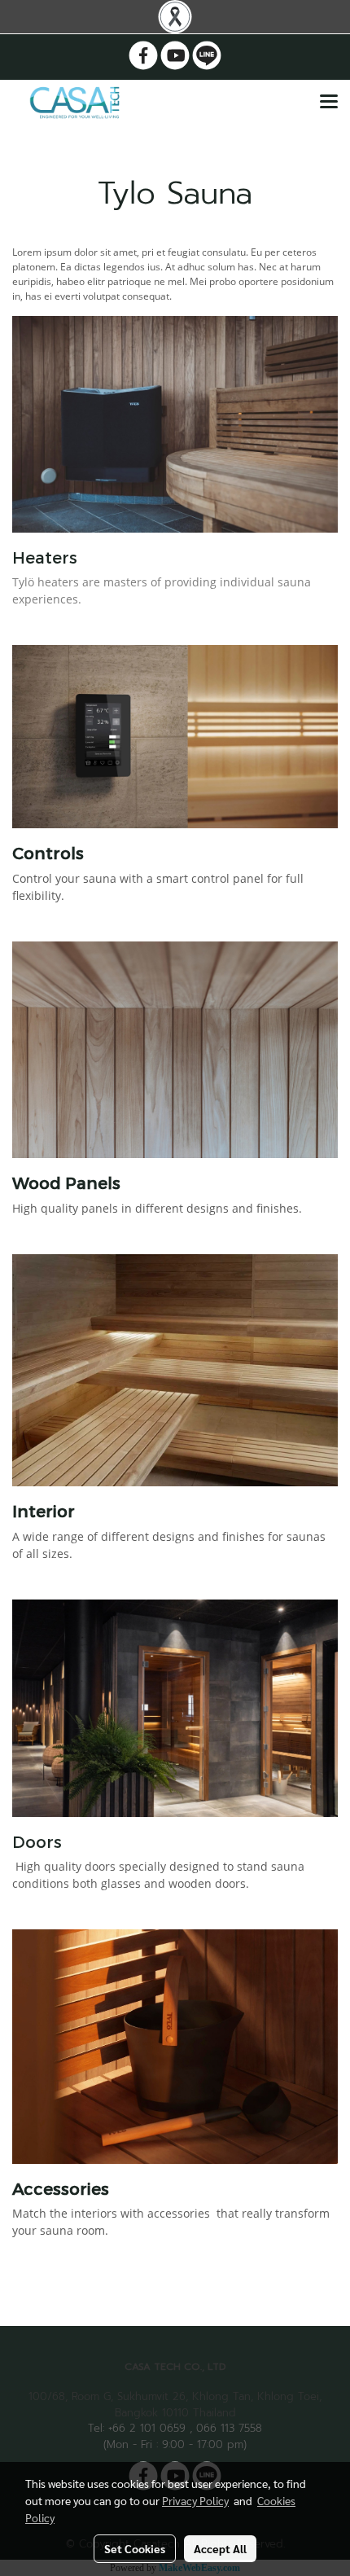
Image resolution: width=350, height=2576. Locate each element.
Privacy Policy (195, 2500)
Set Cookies (135, 2548)
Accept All (220, 2548)
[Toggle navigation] (329, 103)
